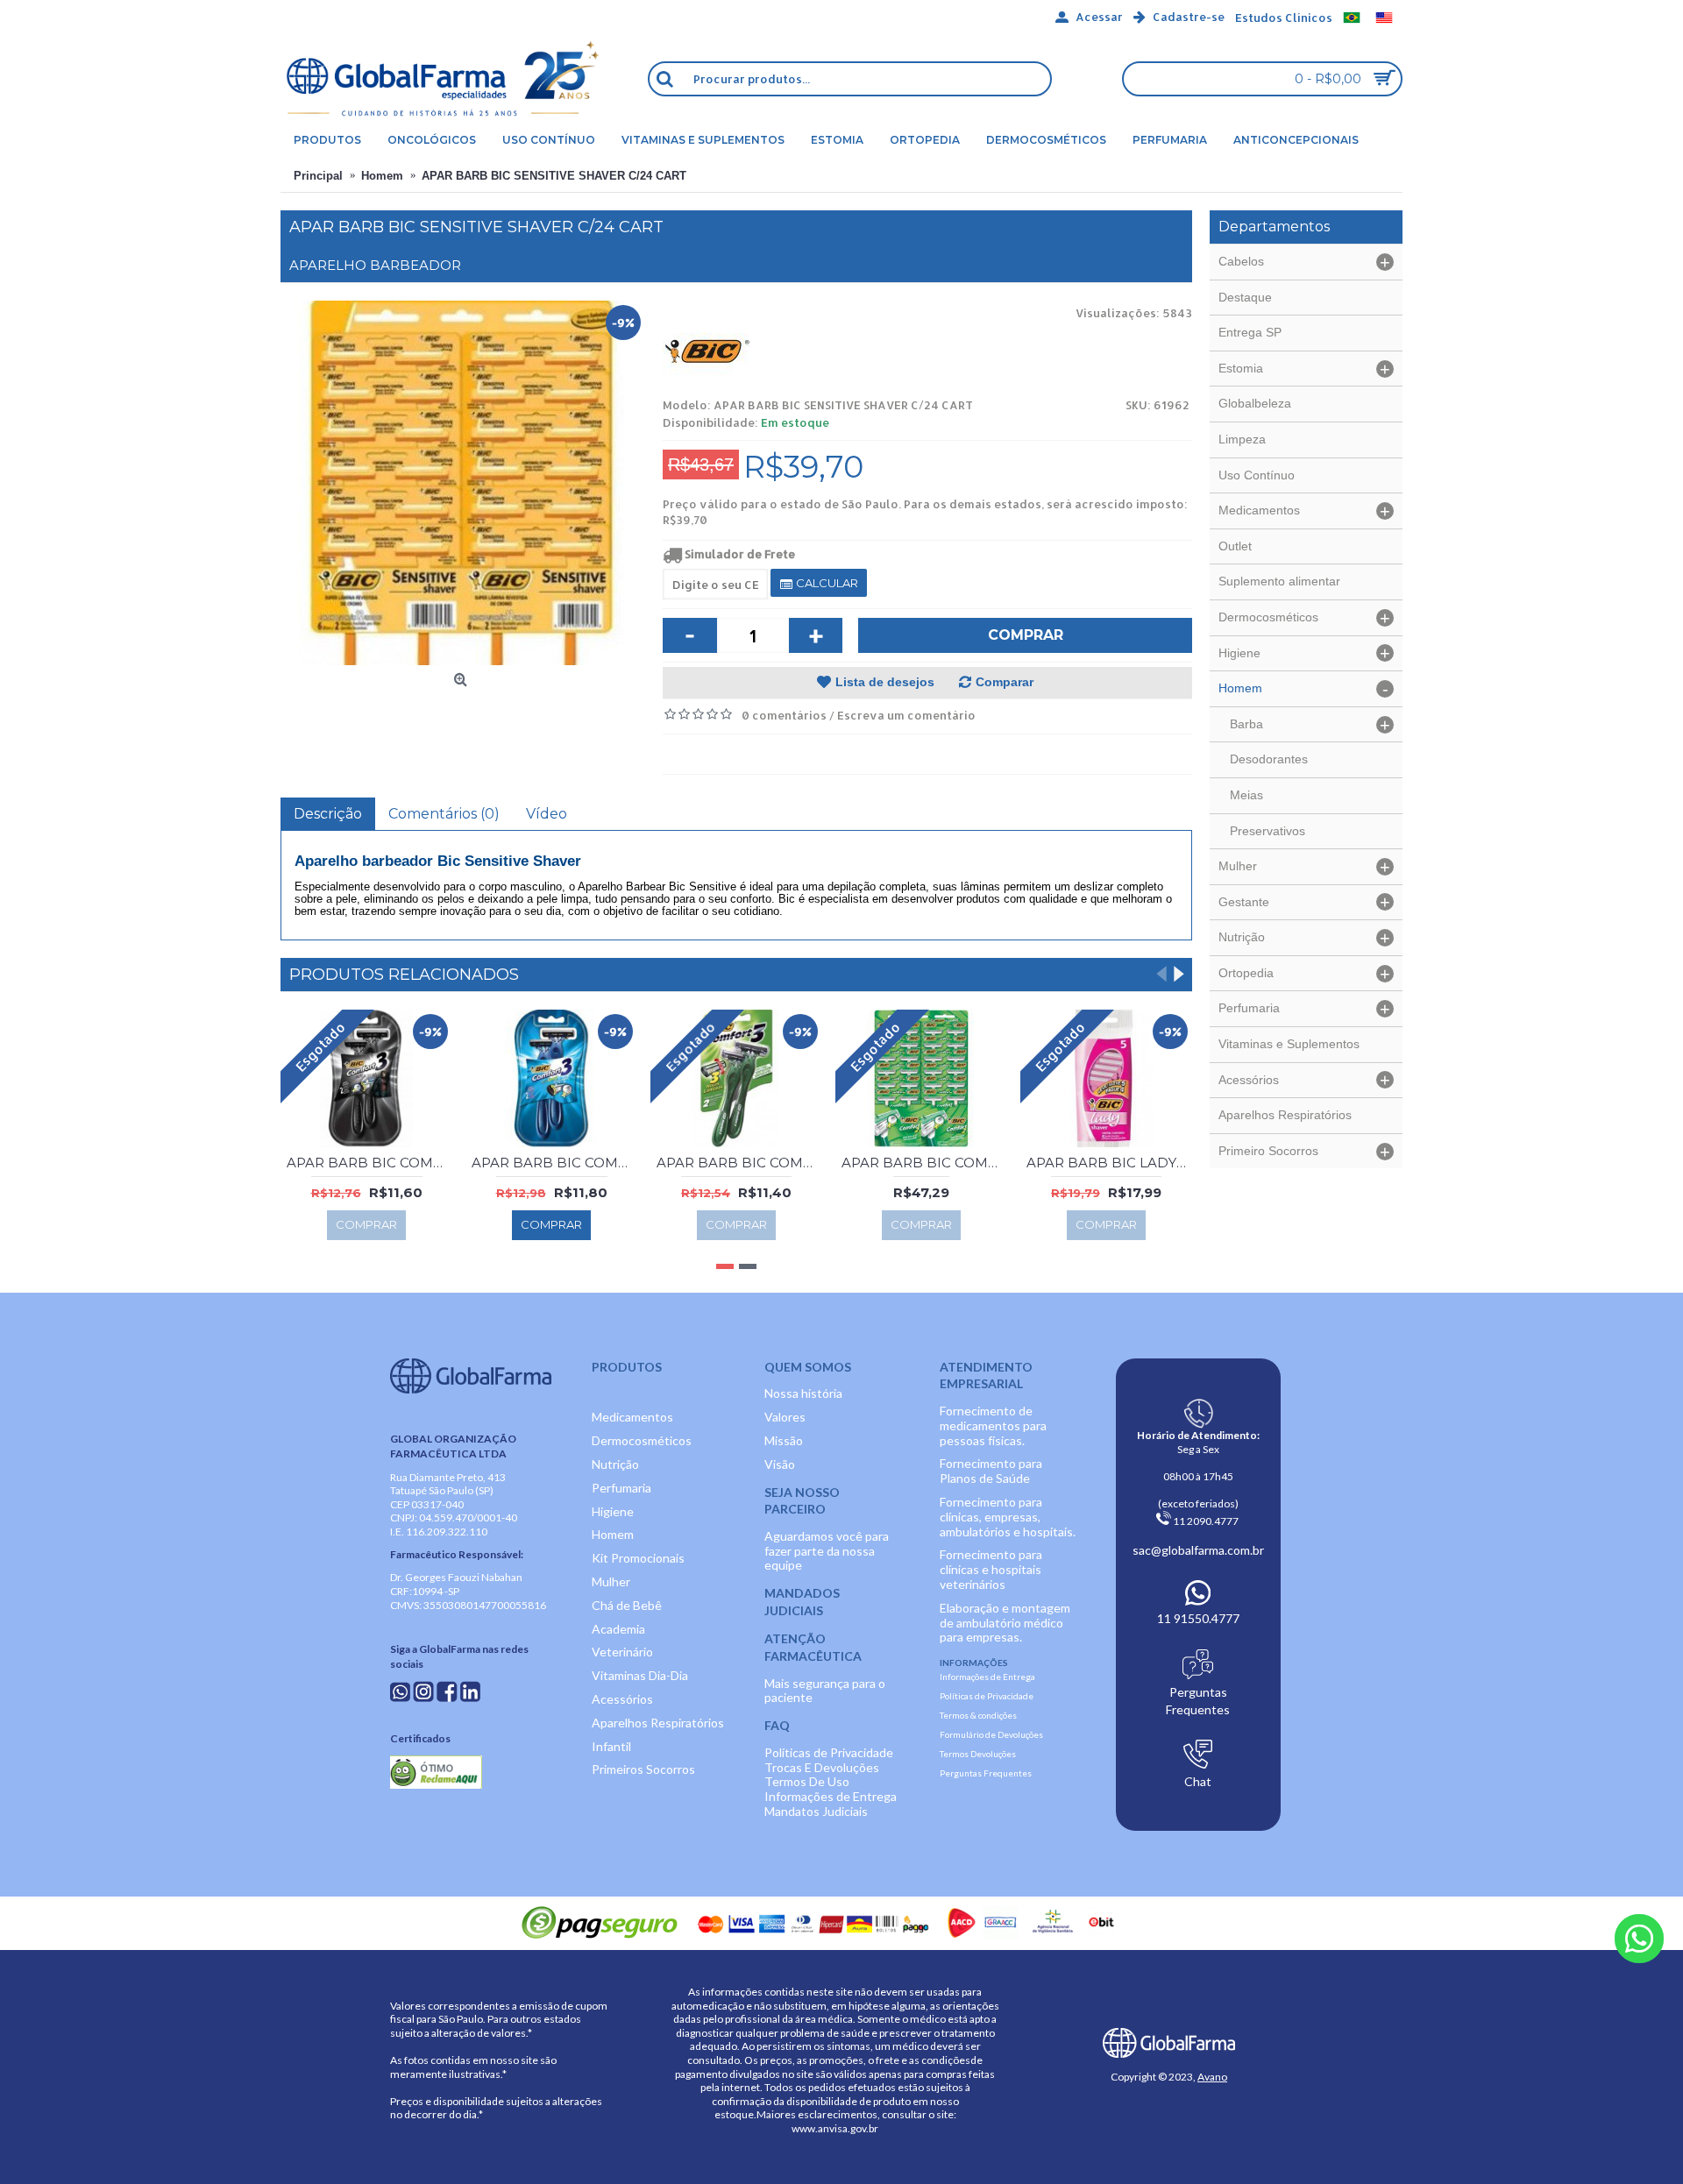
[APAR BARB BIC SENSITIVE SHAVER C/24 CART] (463, 483)
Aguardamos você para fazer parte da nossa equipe (827, 1551)
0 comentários (784, 715)
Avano (1212, 2077)
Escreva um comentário (906, 715)
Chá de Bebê (627, 1605)
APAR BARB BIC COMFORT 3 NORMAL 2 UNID (554, 1163)
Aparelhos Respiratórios (658, 1723)
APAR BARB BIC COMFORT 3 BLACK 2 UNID (369, 1163)
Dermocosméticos (642, 1440)
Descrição (328, 814)
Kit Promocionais (638, 1558)
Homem (613, 1534)
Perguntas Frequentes (986, 1773)
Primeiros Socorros (643, 1769)
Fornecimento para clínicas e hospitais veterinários (991, 1569)
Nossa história (803, 1393)
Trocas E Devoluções (822, 1767)
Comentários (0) (444, 814)
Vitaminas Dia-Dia (640, 1675)
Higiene (613, 1511)
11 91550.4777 (1198, 1618)
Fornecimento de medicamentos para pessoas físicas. (993, 1425)
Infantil (611, 1746)
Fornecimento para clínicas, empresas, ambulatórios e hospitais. (1008, 1517)
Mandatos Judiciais (816, 1811)
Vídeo (547, 814)
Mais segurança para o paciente (825, 1691)
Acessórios (622, 1699)
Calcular (826, 583)
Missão (784, 1440)
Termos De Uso (807, 1781)
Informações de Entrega (831, 1796)
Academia (618, 1629)
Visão (780, 1464)
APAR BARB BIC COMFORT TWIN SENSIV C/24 (924, 1163)
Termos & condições (978, 1715)
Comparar (1005, 682)
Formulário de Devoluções (991, 1734)
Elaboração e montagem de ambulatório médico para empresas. (1005, 1623)
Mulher (611, 1581)
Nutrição (615, 1464)
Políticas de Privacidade (829, 1752)
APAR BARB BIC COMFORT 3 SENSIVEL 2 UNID (739, 1163)
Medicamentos (632, 1417)
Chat (1198, 1781)
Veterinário (622, 1652)
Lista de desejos (885, 682)
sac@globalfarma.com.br (1198, 1550)
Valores (785, 1417)
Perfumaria (621, 1488)
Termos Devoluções (978, 1754)
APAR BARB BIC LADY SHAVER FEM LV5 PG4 (1109, 1163)
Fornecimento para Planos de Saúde (991, 1471)
